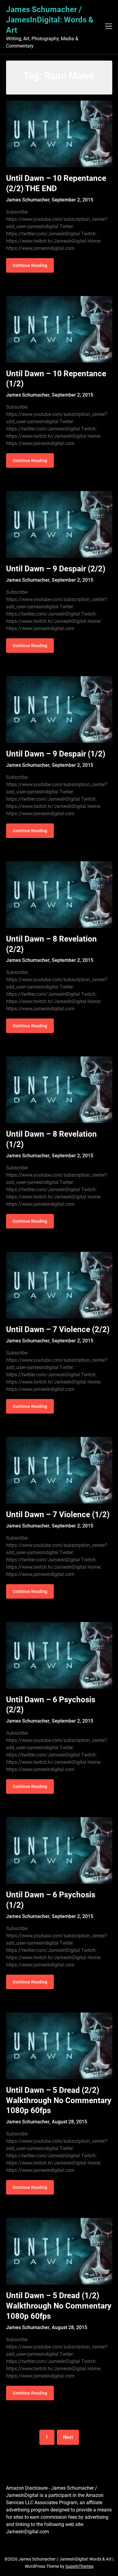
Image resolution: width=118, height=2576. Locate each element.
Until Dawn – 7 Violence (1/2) (58, 1514)
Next (68, 2437)
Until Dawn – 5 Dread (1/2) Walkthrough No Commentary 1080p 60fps (59, 2306)
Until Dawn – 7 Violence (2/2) (58, 1329)
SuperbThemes (79, 2566)
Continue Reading (30, 265)
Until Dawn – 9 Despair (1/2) (56, 754)
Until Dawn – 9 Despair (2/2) (56, 569)
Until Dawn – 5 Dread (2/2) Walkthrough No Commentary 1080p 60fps (59, 2100)
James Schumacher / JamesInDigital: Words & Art (50, 20)
